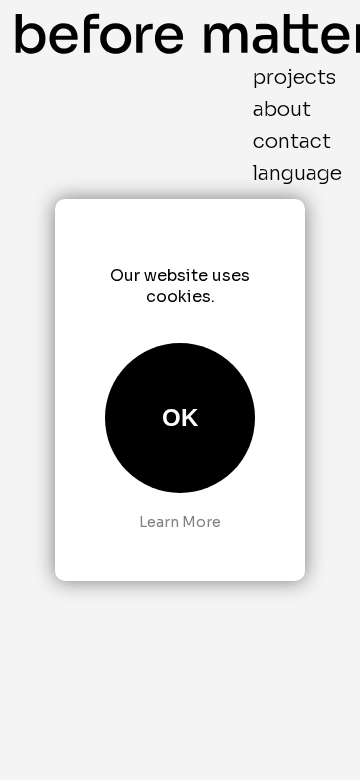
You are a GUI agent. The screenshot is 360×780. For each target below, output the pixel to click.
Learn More (180, 522)
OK (180, 417)
